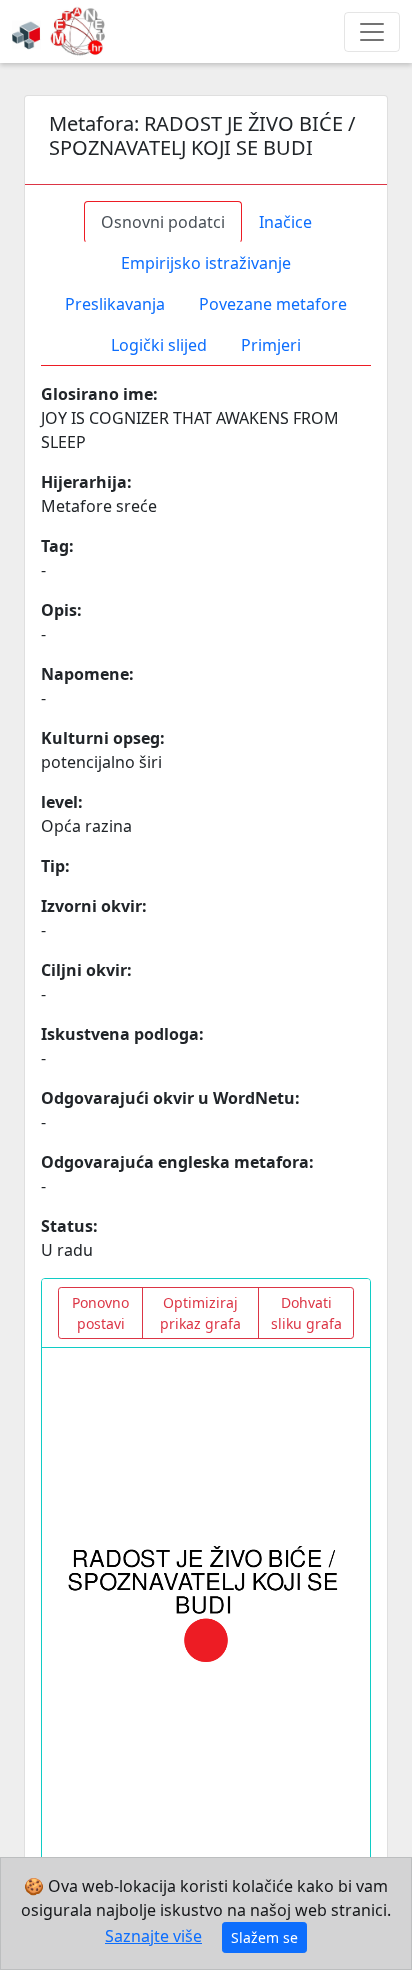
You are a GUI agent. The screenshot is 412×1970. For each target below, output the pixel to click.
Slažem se (264, 1937)
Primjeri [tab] (271, 345)
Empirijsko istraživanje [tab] (206, 263)
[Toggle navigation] (372, 32)
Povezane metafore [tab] (273, 304)
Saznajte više (153, 1936)
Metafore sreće (99, 506)
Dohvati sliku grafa (306, 1313)
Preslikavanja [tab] (115, 304)
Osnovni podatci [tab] (163, 222)
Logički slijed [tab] (159, 345)
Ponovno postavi (100, 1313)
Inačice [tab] (285, 222)
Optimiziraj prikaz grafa (200, 1313)
